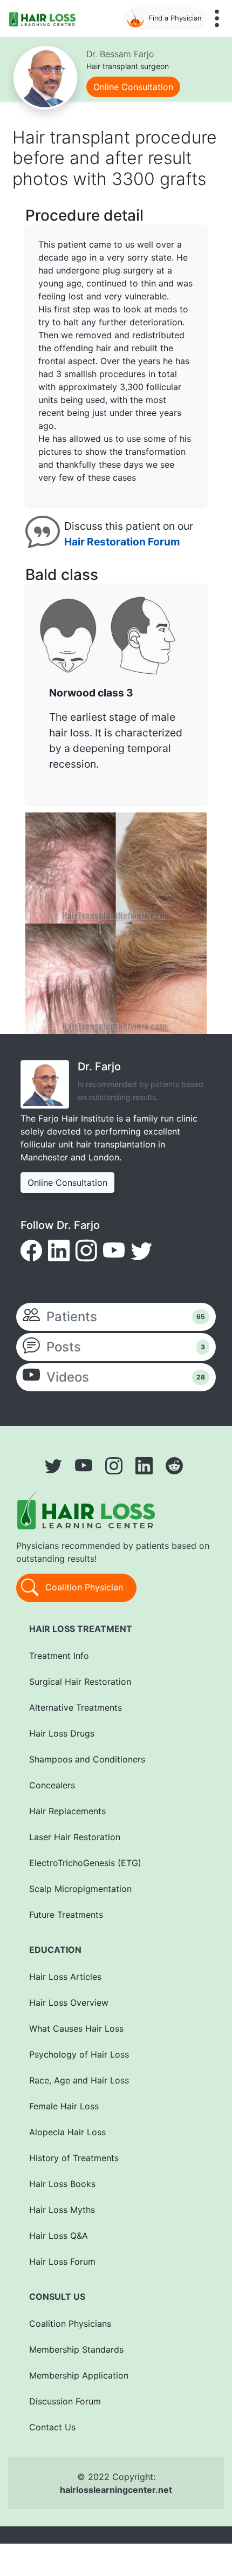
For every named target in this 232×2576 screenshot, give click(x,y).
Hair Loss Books (62, 2184)
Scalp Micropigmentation (80, 1889)
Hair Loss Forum (62, 2261)
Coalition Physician (83, 1587)
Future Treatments (66, 1915)
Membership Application (79, 2375)
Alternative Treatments (76, 1707)
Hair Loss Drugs (62, 1733)
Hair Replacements (67, 1811)
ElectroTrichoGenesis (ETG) (85, 1863)
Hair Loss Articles (65, 1977)
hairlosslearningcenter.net (116, 2490)
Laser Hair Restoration (75, 1837)
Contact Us (52, 2427)
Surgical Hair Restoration (80, 1682)
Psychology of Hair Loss (79, 2054)
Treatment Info (59, 1656)
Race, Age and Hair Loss (79, 2080)
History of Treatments (74, 2158)
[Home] (45, 17)
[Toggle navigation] (217, 18)
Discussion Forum (65, 2401)
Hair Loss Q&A (59, 2236)
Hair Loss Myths (62, 2210)
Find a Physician (175, 18)
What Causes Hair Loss (76, 2028)
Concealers (52, 1785)
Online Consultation (133, 87)
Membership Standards (76, 2349)
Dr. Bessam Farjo (120, 54)
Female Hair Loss (64, 2106)
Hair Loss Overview (69, 2003)
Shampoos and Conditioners (87, 1759)
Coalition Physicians (70, 2324)
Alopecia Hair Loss (67, 2132)
